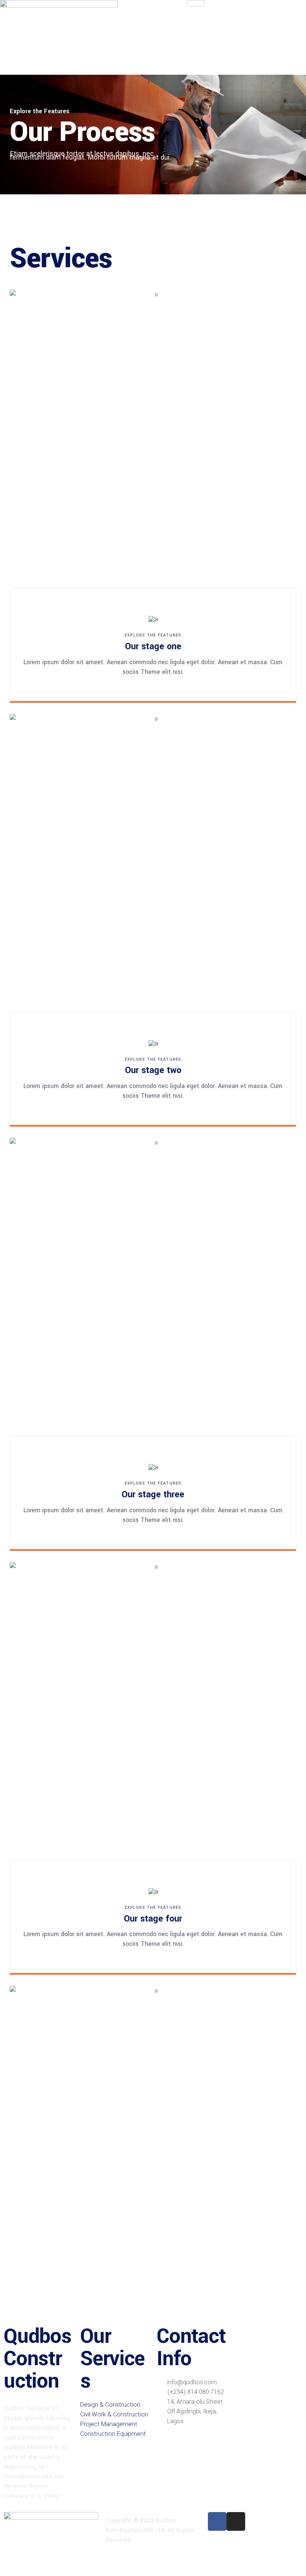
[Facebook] (217, 2521)
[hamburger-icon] (196, 3)
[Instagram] (236, 2521)
